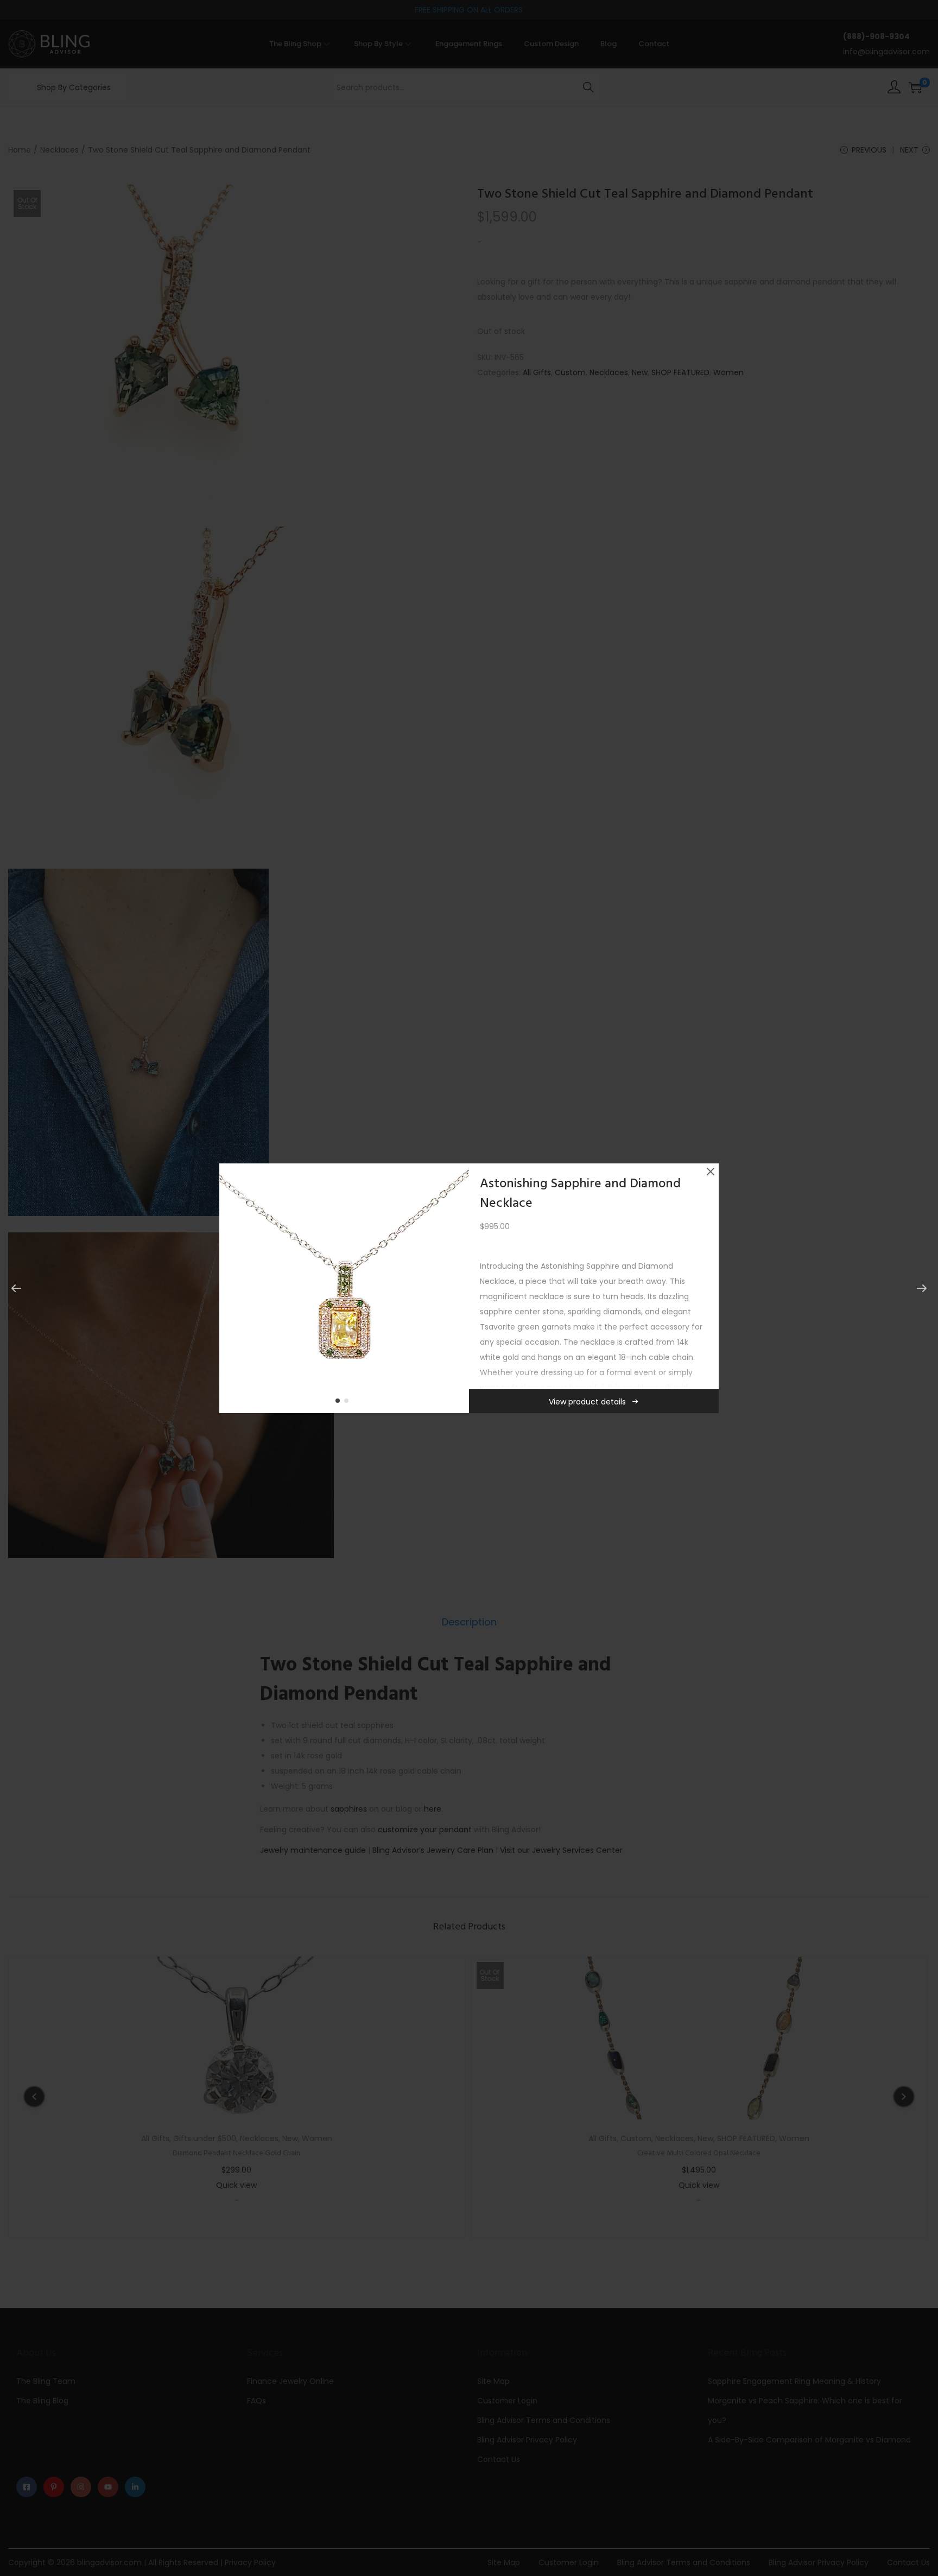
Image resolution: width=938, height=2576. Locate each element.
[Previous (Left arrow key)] (16, 1288)
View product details (587, 1402)
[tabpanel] (344, 1288)
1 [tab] (340, 1403)
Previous (231, 1288)
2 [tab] (348, 1403)
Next (457, 1288)
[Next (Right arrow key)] (922, 1288)
